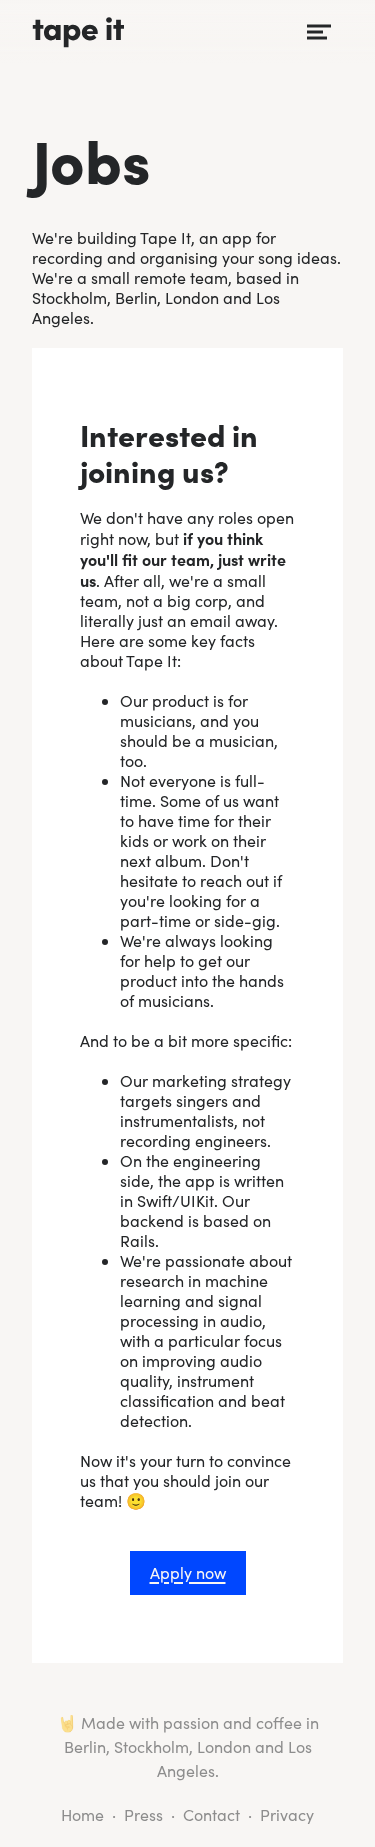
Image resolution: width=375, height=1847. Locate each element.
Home (82, 1814)
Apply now (188, 1572)
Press (143, 1814)
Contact (211, 1814)
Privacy (287, 1814)
